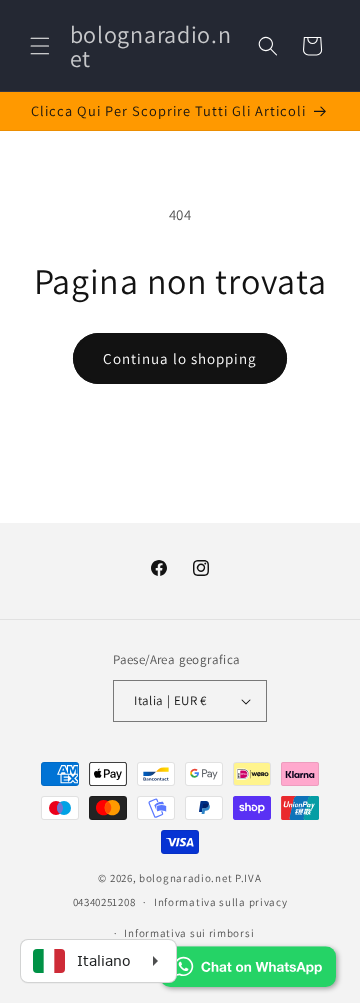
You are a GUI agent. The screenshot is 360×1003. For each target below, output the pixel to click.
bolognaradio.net (185, 878)
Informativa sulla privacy (221, 902)
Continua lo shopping (180, 358)
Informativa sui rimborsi (189, 933)
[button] (40, 46)
